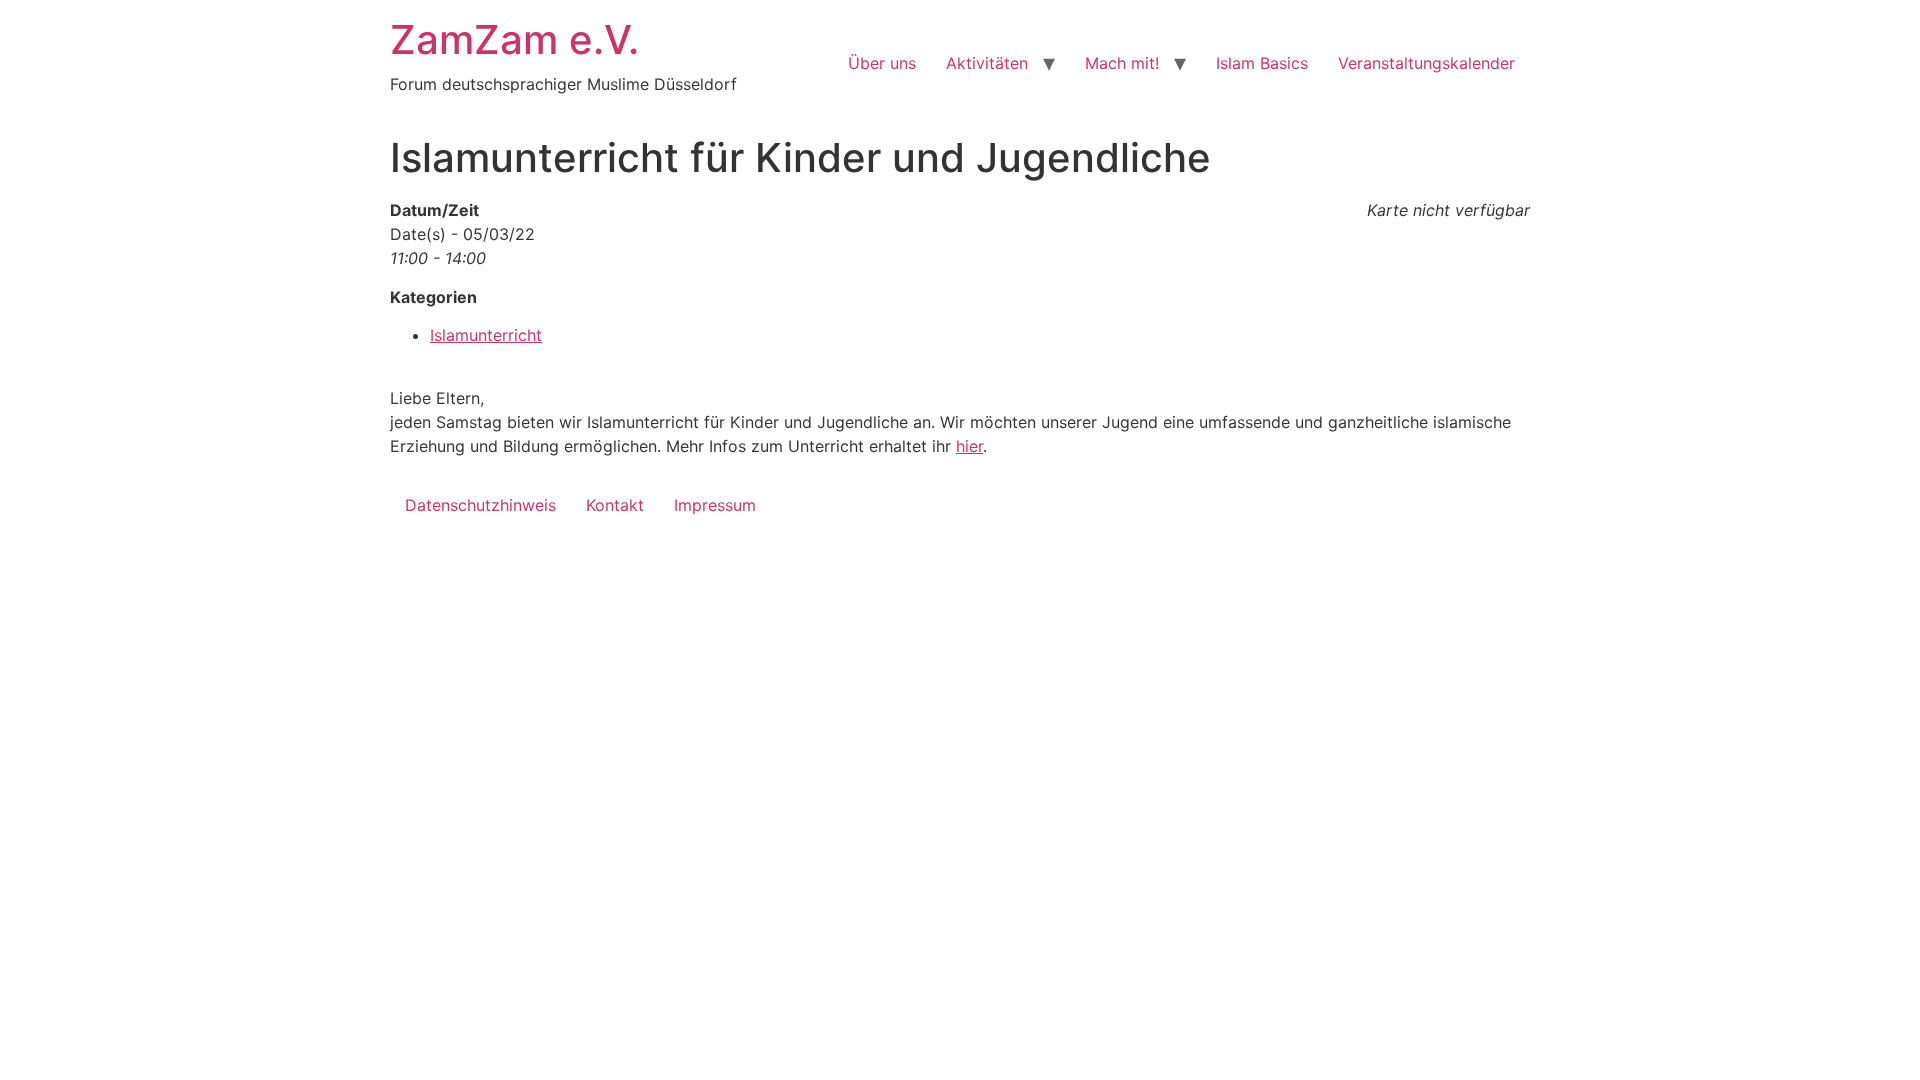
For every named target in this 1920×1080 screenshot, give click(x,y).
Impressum (715, 505)
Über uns (882, 63)
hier (969, 446)
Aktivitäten (987, 63)
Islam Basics (1262, 63)
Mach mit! (1122, 63)
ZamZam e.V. (514, 39)
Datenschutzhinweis (480, 505)
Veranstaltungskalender (1426, 63)
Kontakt (615, 505)
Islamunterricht (486, 335)
